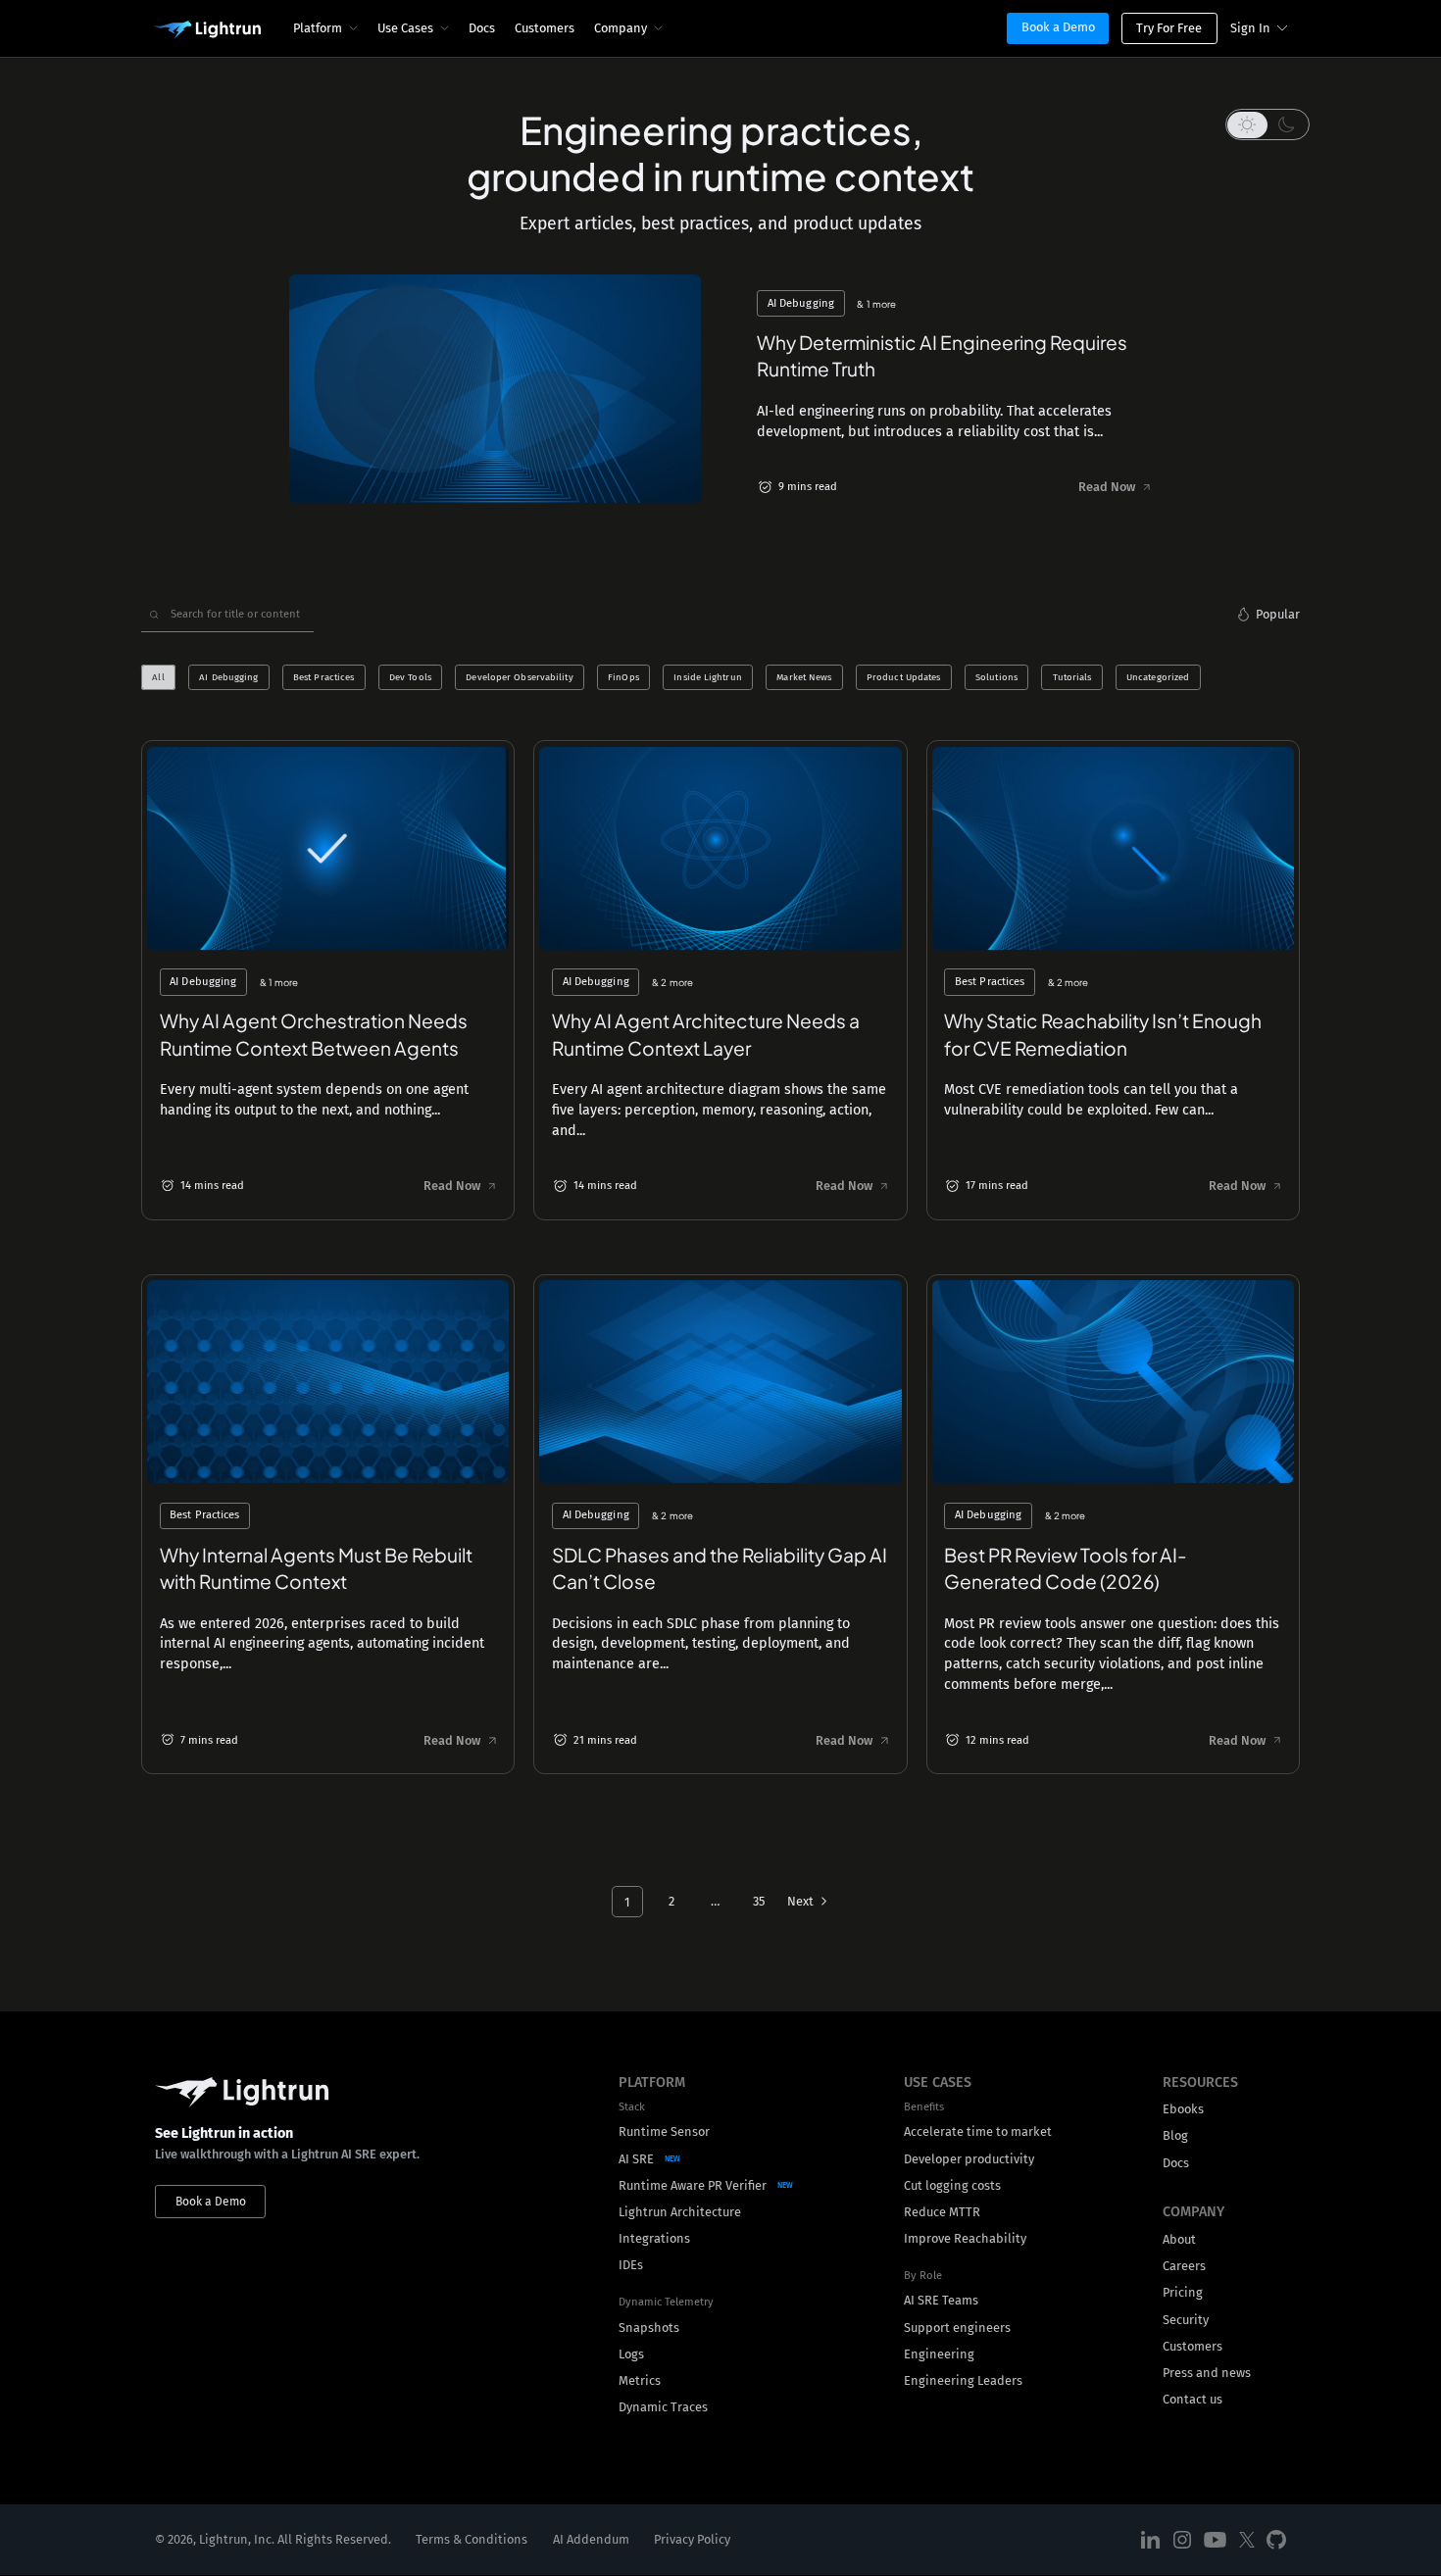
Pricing (1183, 2292)
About (1179, 2239)
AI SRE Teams (941, 2300)
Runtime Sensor (664, 2131)
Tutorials (1072, 677)
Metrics (640, 2380)
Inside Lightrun (707, 677)
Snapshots (649, 2328)
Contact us (1193, 2399)
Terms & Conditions (472, 2540)
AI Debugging (228, 677)
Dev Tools (410, 677)
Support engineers (957, 2328)
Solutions (996, 677)
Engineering (939, 2354)
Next (800, 1901)
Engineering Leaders (963, 2380)
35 (759, 1901)
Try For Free (1169, 28)
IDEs (631, 2265)
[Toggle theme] (1267, 124)
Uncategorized (1158, 677)
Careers (1184, 2266)
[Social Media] (1151, 2540)
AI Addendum (591, 2540)
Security (1186, 2320)
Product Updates (903, 677)
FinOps (623, 677)
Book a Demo (1058, 27)
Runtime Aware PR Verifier (693, 2185)
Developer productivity (969, 2159)
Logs (631, 2354)
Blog (1175, 2135)
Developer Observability (519, 677)
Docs (482, 28)
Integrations (654, 2238)
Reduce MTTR (942, 2212)
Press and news (1207, 2373)
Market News (804, 677)
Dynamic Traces (663, 2407)
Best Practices (323, 677)
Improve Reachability (965, 2238)
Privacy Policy (692, 2540)
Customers (545, 28)
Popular (1278, 614)
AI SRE (636, 2159)
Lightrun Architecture (680, 2212)
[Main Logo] (207, 30)
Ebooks (1183, 2109)
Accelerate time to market (978, 2131)
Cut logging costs (952, 2185)
